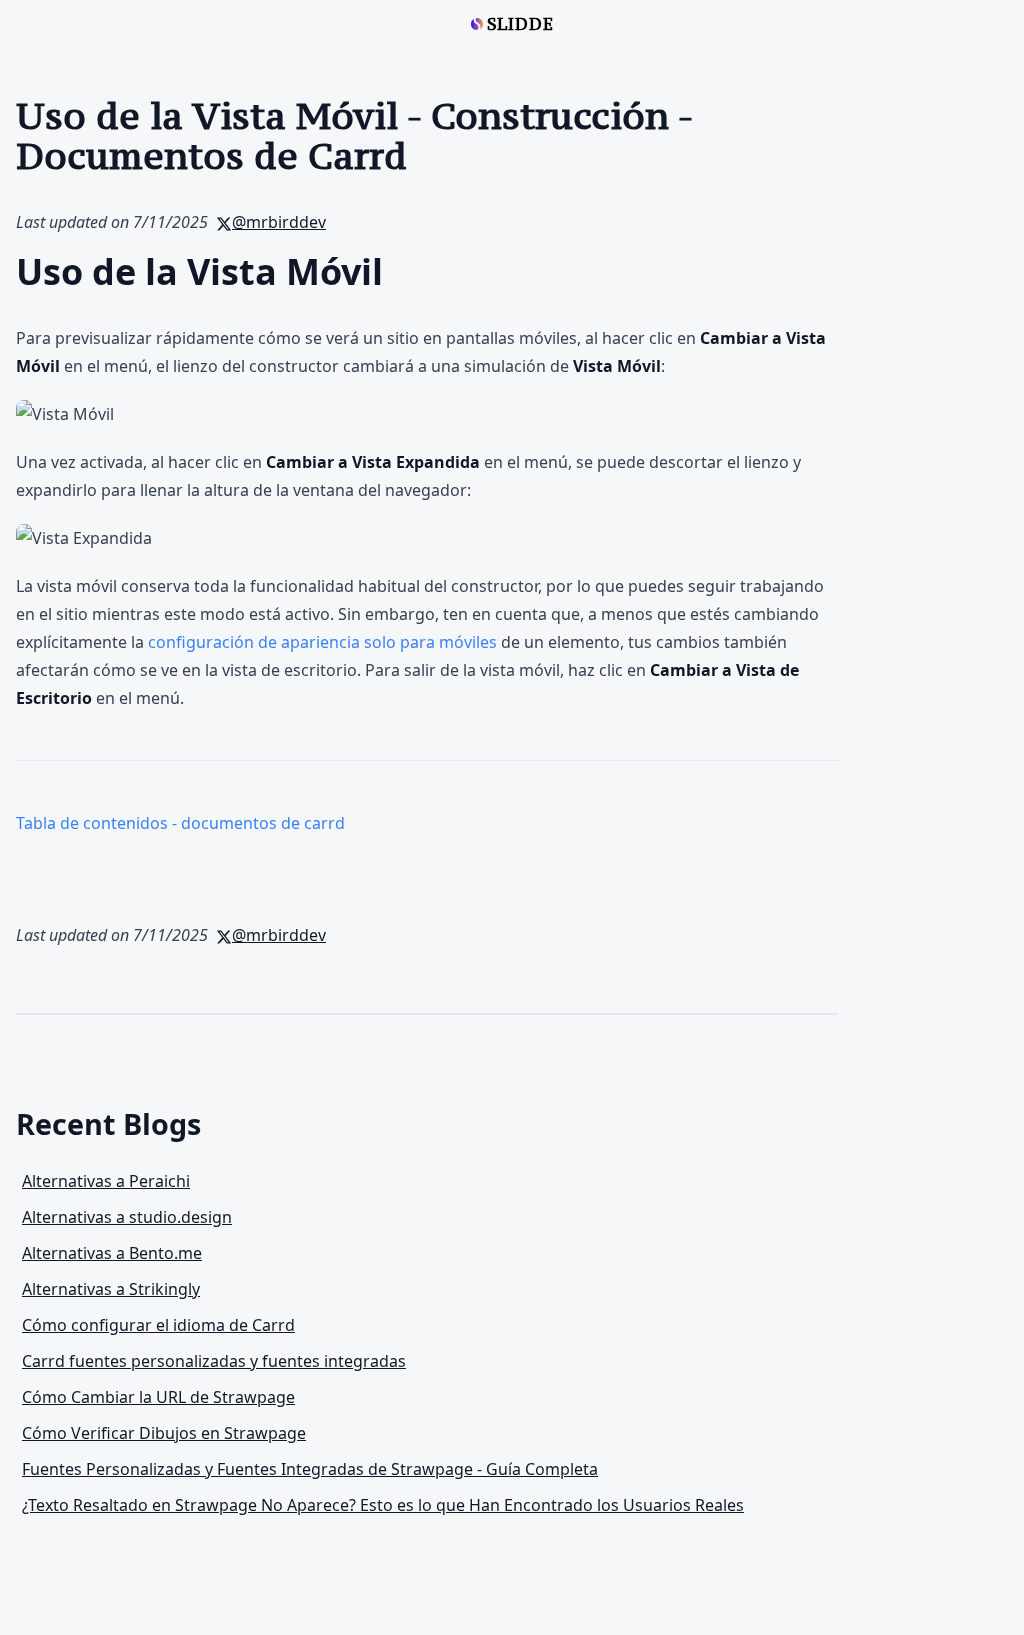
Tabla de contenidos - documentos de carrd (180, 823)
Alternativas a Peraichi (106, 1181)
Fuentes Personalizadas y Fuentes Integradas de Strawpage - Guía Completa (310, 1469)
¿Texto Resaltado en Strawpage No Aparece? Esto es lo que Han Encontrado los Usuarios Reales (383, 1505)
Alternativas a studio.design (127, 1217)
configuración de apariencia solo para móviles (322, 642)
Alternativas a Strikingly (111, 1289)
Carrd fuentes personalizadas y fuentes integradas (214, 1361)
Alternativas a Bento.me (112, 1253)
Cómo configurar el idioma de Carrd (158, 1325)
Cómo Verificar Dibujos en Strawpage (164, 1433)
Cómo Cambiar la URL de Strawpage (158, 1397)
